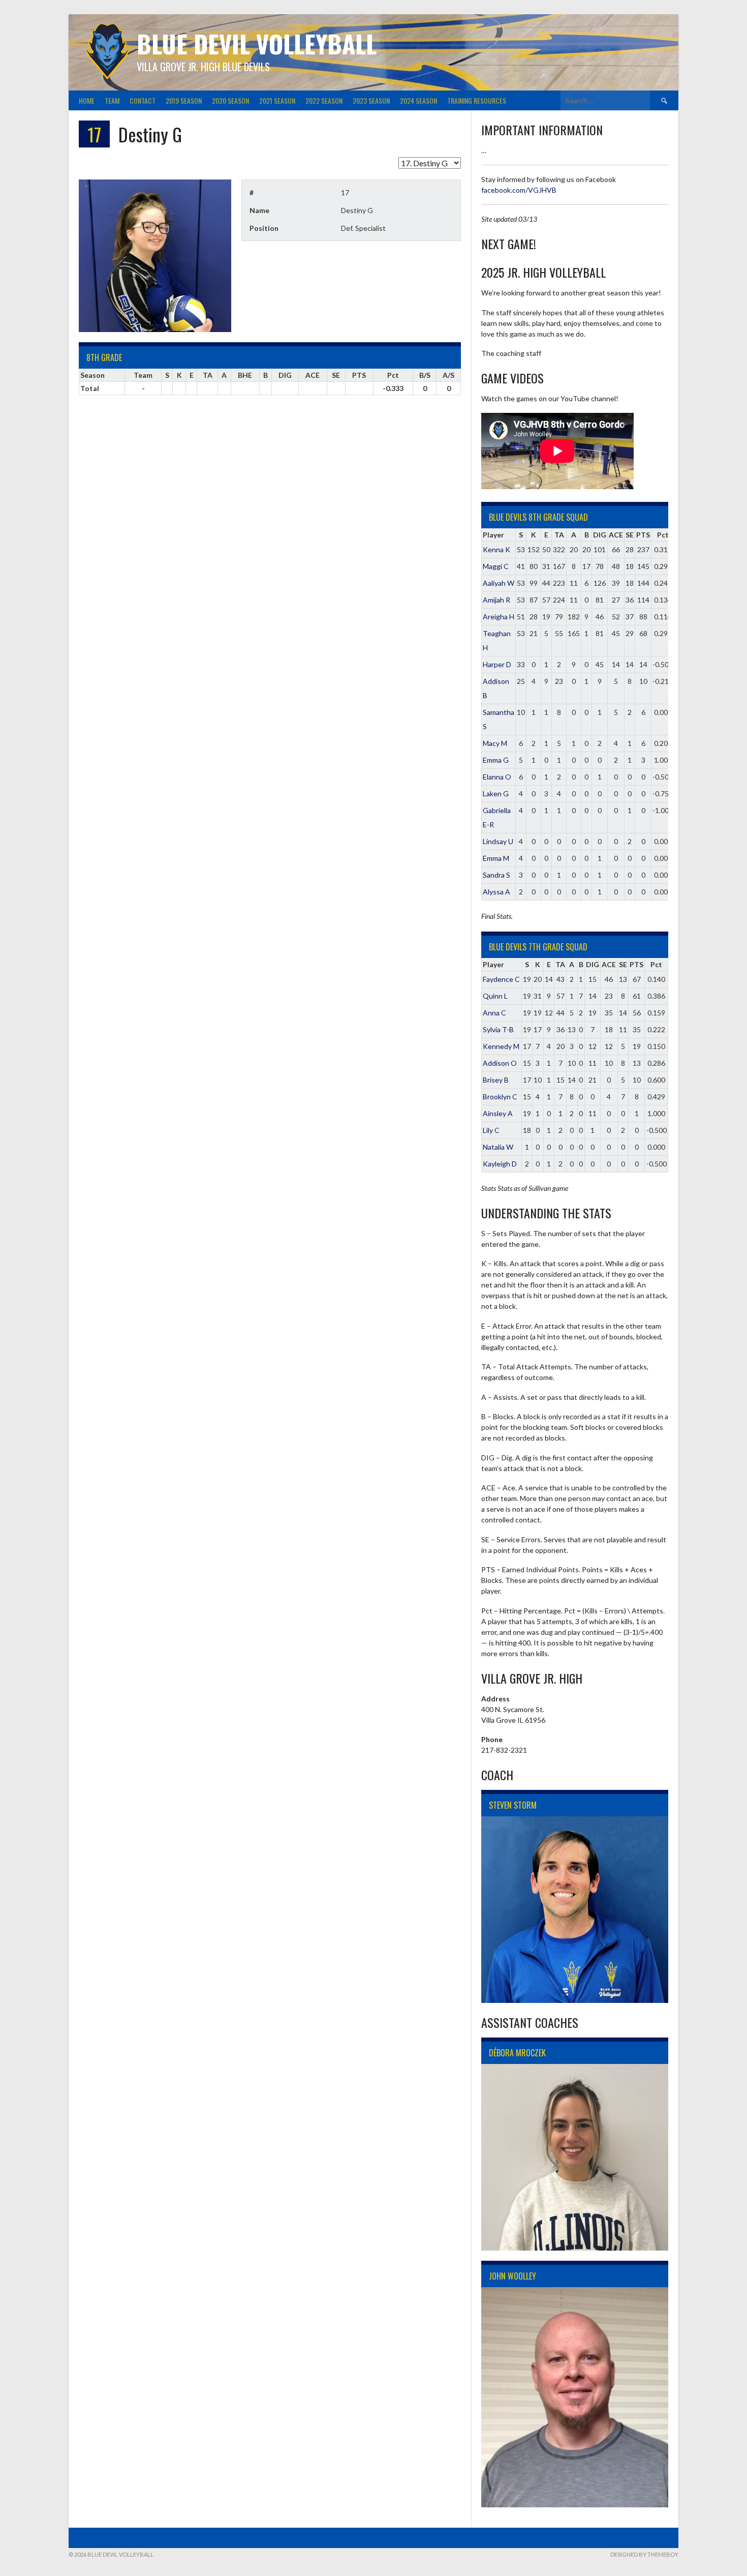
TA (559, 535)
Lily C (491, 1130)
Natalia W (498, 1147)
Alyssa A (496, 892)
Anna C (494, 1013)
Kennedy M (501, 1046)
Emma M (496, 858)
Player (493, 535)
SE (630, 535)
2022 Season (324, 100)
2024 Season (418, 100)
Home (87, 100)
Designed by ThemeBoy (644, 2554)
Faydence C (501, 979)
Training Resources (477, 100)
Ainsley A (498, 1113)
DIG (600, 535)
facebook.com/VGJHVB (519, 190)
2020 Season (230, 100)
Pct (663, 535)
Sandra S (496, 875)
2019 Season (184, 100)
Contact (143, 100)
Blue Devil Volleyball (257, 43)
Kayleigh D (500, 1164)
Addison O (500, 1063)
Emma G (496, 760)
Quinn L (495, 996)
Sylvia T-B (498, 1029)
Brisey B (496, 1080)
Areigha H (499, 617)
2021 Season (277, 100)
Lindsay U (498, 841)
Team (112, 100)
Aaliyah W (499, 583)
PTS (643, 535)
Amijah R (496, 600)
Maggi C (496, 566)
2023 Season (371, 100)
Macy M (495, 743)
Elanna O (497, 777)
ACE (616, 535)
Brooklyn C (500, 1097)
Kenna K (496, 549)
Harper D (497, 664)
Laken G (496, 793)
